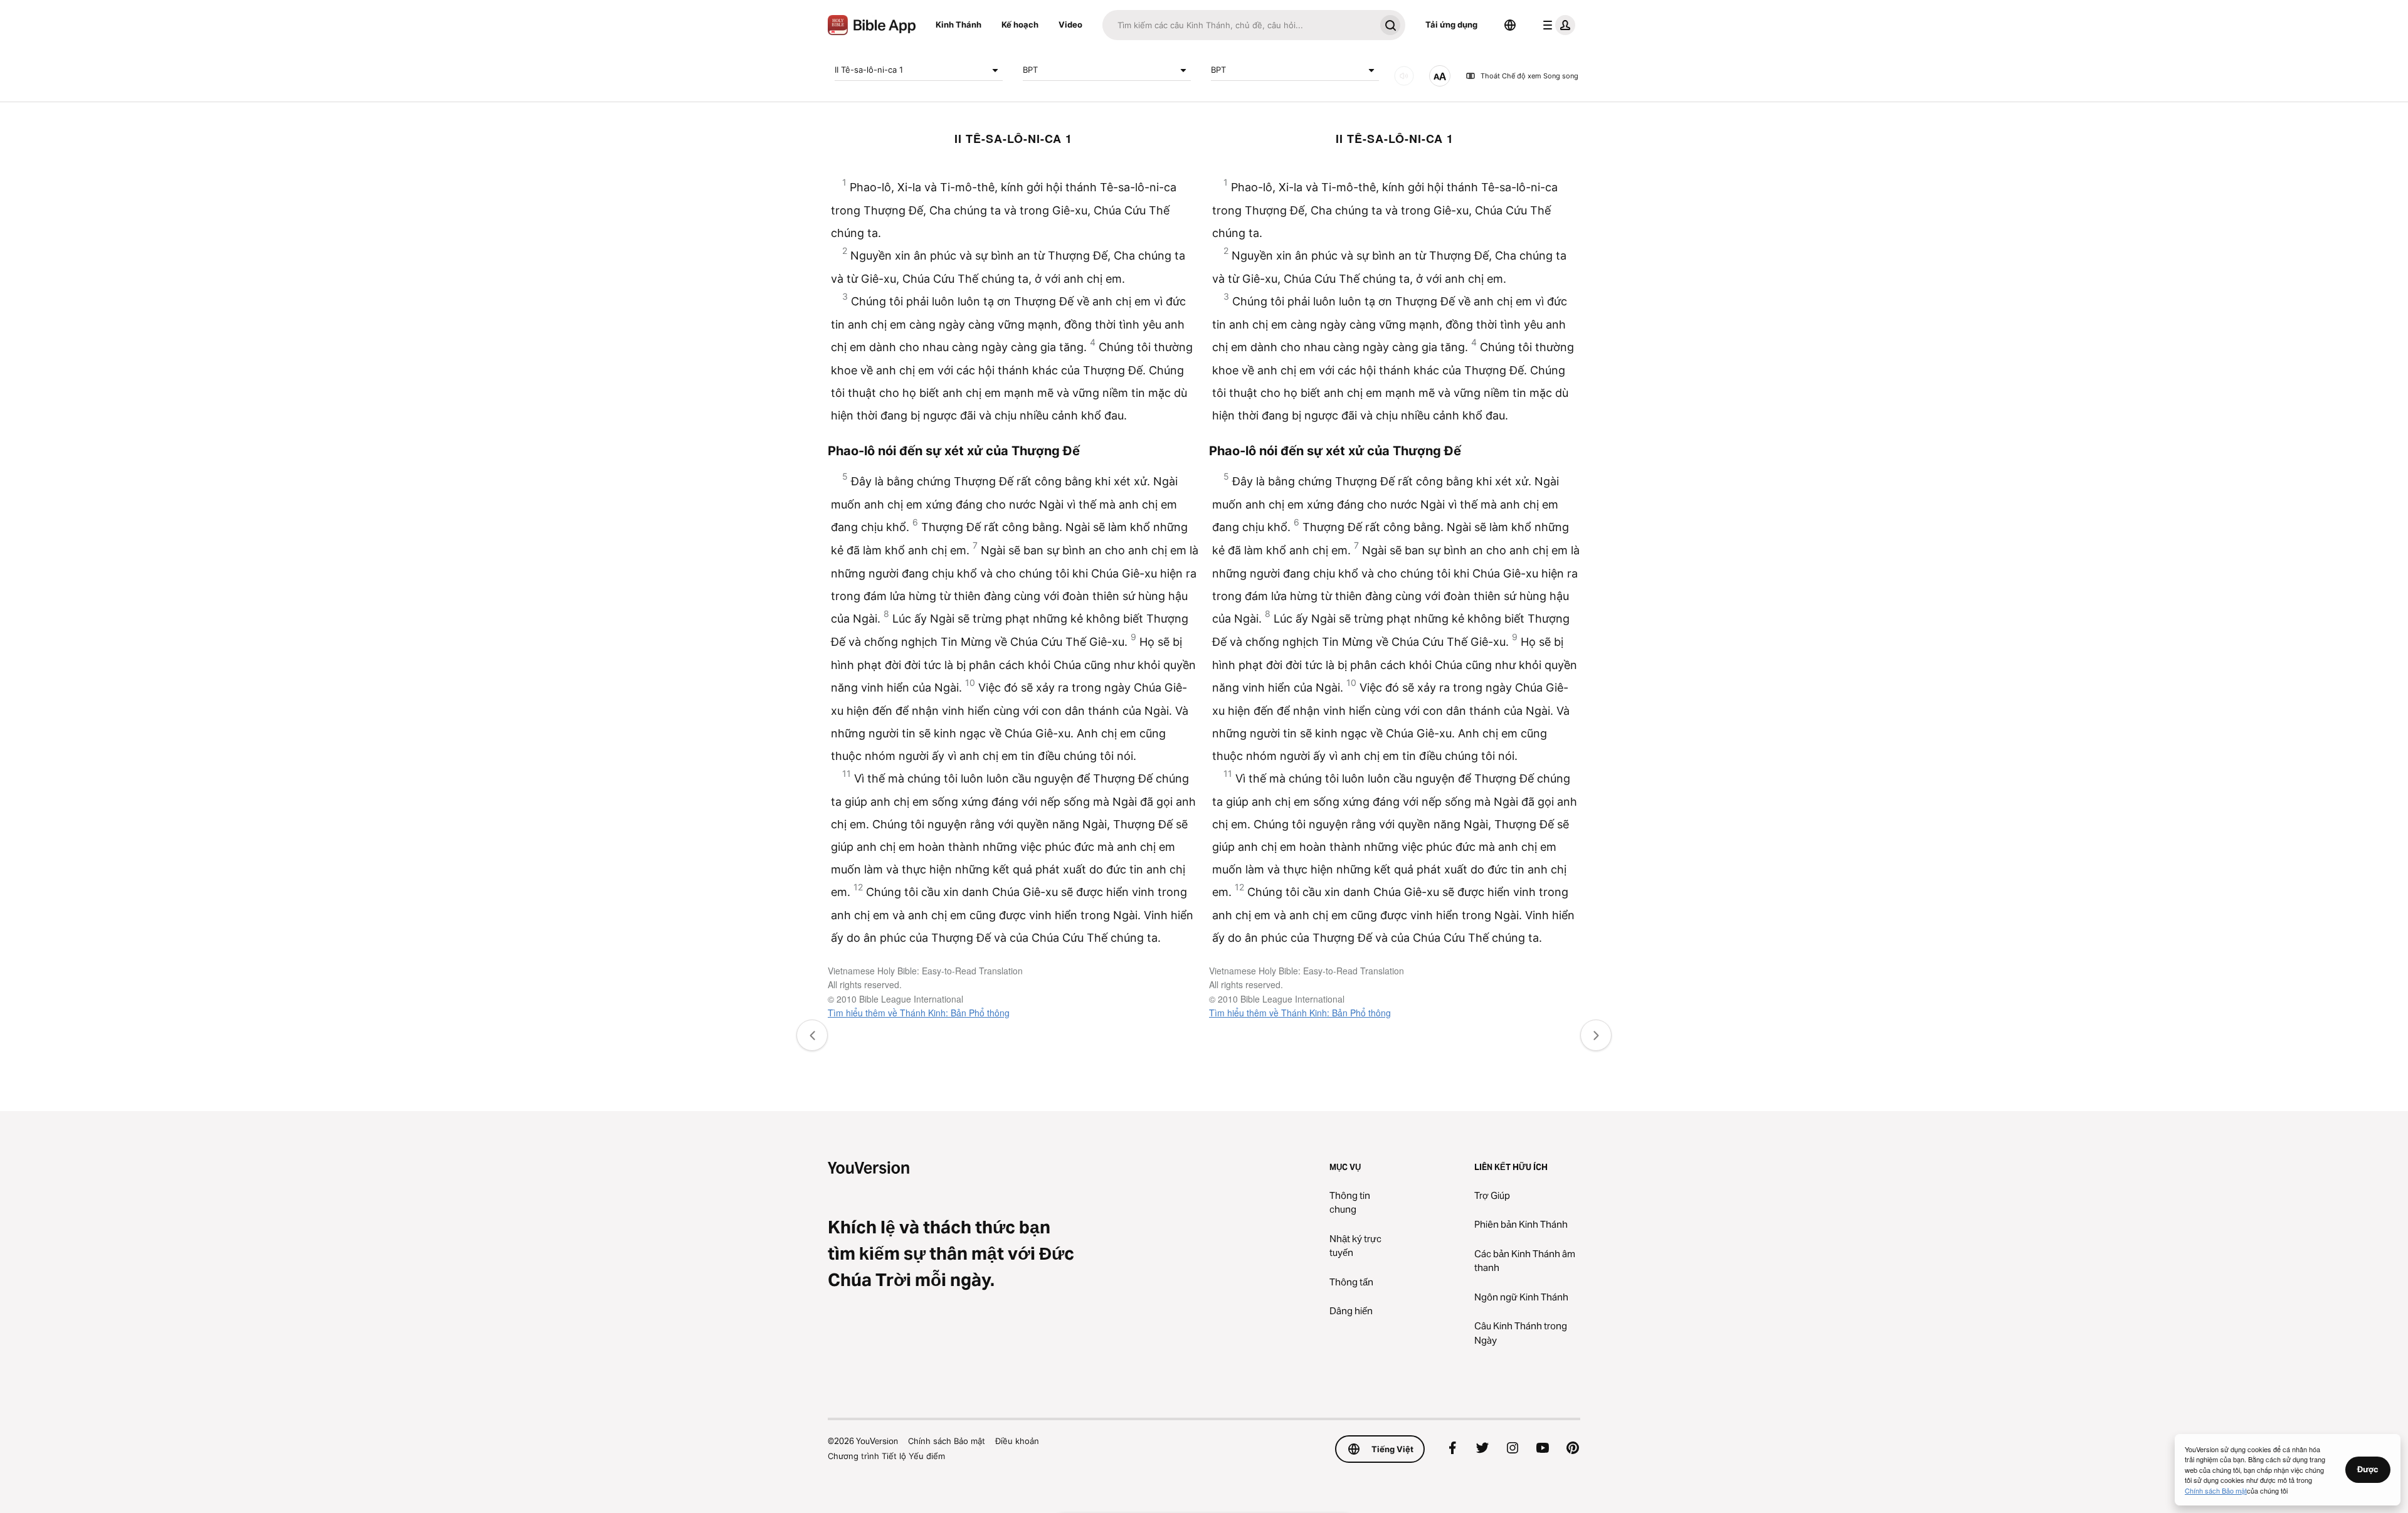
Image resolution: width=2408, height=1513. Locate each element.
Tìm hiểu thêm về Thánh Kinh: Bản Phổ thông (919, 1013)
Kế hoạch (1020, 24)
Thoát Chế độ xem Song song (1529, 76)
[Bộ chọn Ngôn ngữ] (1510, 25)
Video (1070, 24)
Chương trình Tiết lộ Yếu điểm (886, 1456)
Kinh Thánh (958, 24)
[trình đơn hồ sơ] (1556, 25)
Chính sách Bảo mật (947, 1441)
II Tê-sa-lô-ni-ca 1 (869, 70)
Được (2368, 1469)
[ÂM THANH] (1404, 76)
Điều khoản (1017, 1441)
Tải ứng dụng (1451, 24)
